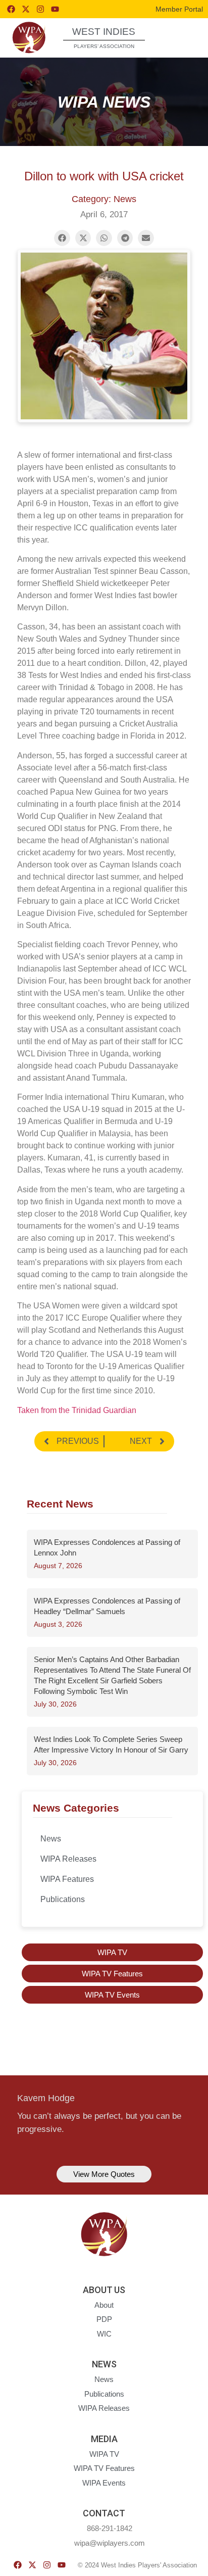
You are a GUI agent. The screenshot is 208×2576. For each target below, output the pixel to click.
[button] (182, 37)
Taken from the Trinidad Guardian (77, 1410)
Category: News (104, 199)
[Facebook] (11, 9)
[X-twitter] (26, 9)
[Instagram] (40, 9)
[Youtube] (55, 9)
